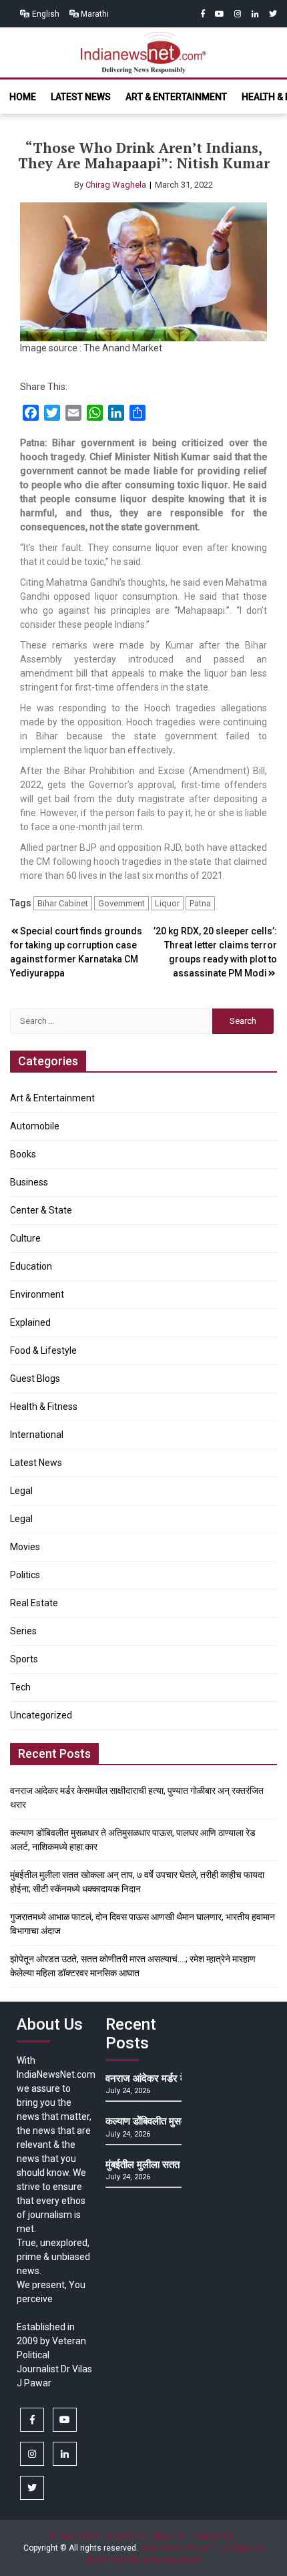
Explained (30, 1322)
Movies (25, 1547)
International (37, 1435)
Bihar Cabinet (63, 903)
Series (23, 1631)
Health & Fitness (44, 1407)
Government (121, 903)
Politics (25, 1575)
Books (23, 1154)
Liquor (167, 903)
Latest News (81, 97)
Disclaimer (127, 2536)
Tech (20, 1687)
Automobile (35, 1126)
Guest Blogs (35, 1378)
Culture (25, 1238)
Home (23, 97)
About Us (170, 2536)
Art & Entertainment (176, 97)
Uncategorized (41, 1715)
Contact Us (213, 2536)
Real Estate (34, 1603)
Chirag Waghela (116, 185)
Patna (200, 903)
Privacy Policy (75, 2536)
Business (29, 1182)
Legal (21, 1491)
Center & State (41, 1210)
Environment (37, 1294)
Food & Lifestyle (43, 1350)
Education (31, 1266)
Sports (24, 1659)
